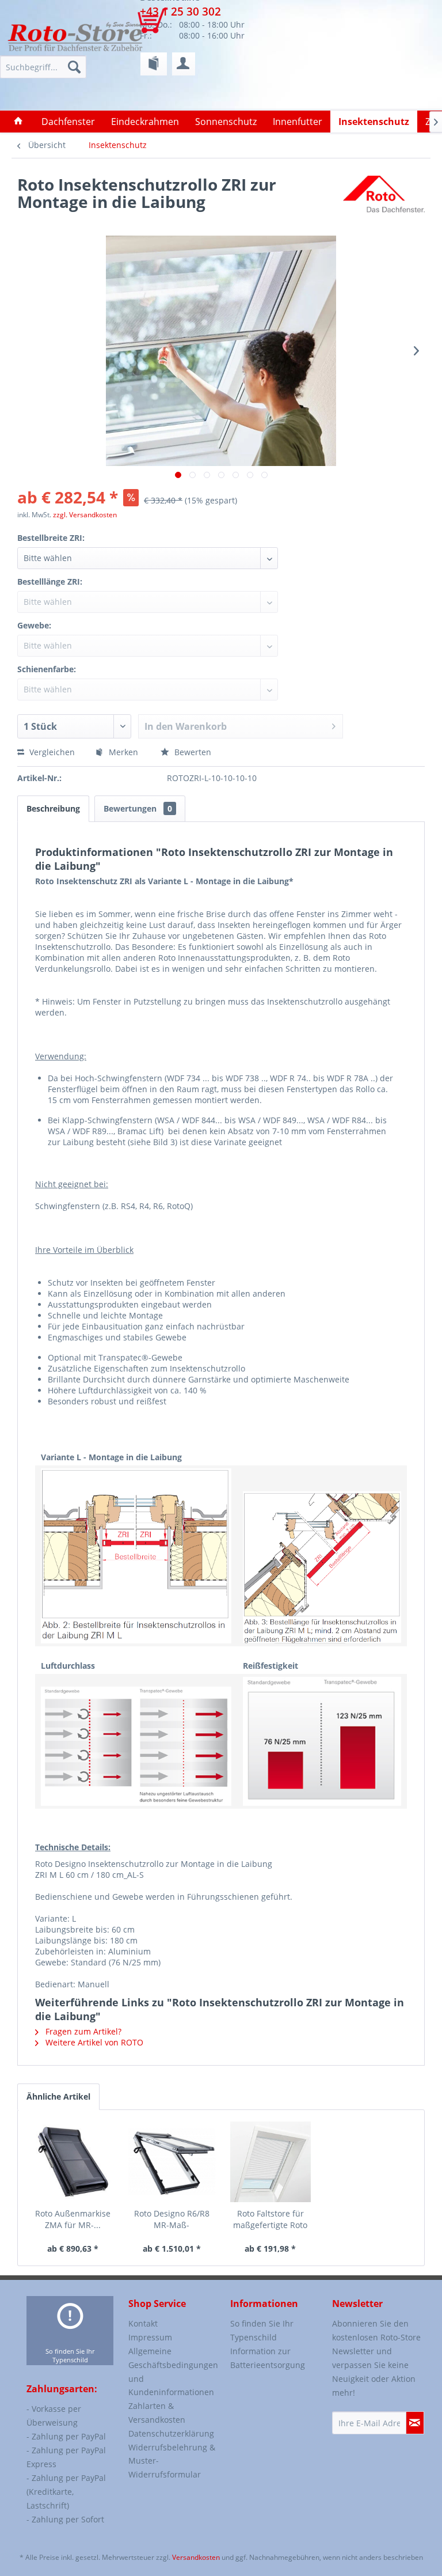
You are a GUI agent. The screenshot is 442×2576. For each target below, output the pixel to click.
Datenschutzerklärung (171, 2433)
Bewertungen (138, 808)
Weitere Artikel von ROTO (93, 2042)
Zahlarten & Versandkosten (157, 2413)
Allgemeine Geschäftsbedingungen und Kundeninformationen (172, 2372)
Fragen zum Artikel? (82, 2031)
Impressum (150, 2337)
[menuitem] (154, 64)
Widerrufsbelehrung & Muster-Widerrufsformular (172, 2461)
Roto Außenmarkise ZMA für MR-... (73, 2219)
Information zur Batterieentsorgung (268, 2358)
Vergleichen (51, 752)
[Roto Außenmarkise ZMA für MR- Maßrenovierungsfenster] (73, 2162)
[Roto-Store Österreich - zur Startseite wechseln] (75, 36)
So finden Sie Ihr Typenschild (70, 2355)
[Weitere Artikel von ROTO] (384, 196)
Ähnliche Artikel (58, 2096)
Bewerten (192, 752)
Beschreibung (53, 808)
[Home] (18, 122)
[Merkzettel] (154, 64)
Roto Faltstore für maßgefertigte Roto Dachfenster (270, 2219)
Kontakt (143, 2323)
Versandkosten (196, 2557)
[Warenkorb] (160, 26)
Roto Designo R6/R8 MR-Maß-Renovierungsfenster (172, 2219)
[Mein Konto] (184, 64)
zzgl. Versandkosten (85, 515)
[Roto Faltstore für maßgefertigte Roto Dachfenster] (270, 2162)
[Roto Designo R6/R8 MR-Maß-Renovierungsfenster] (172, 2162)
